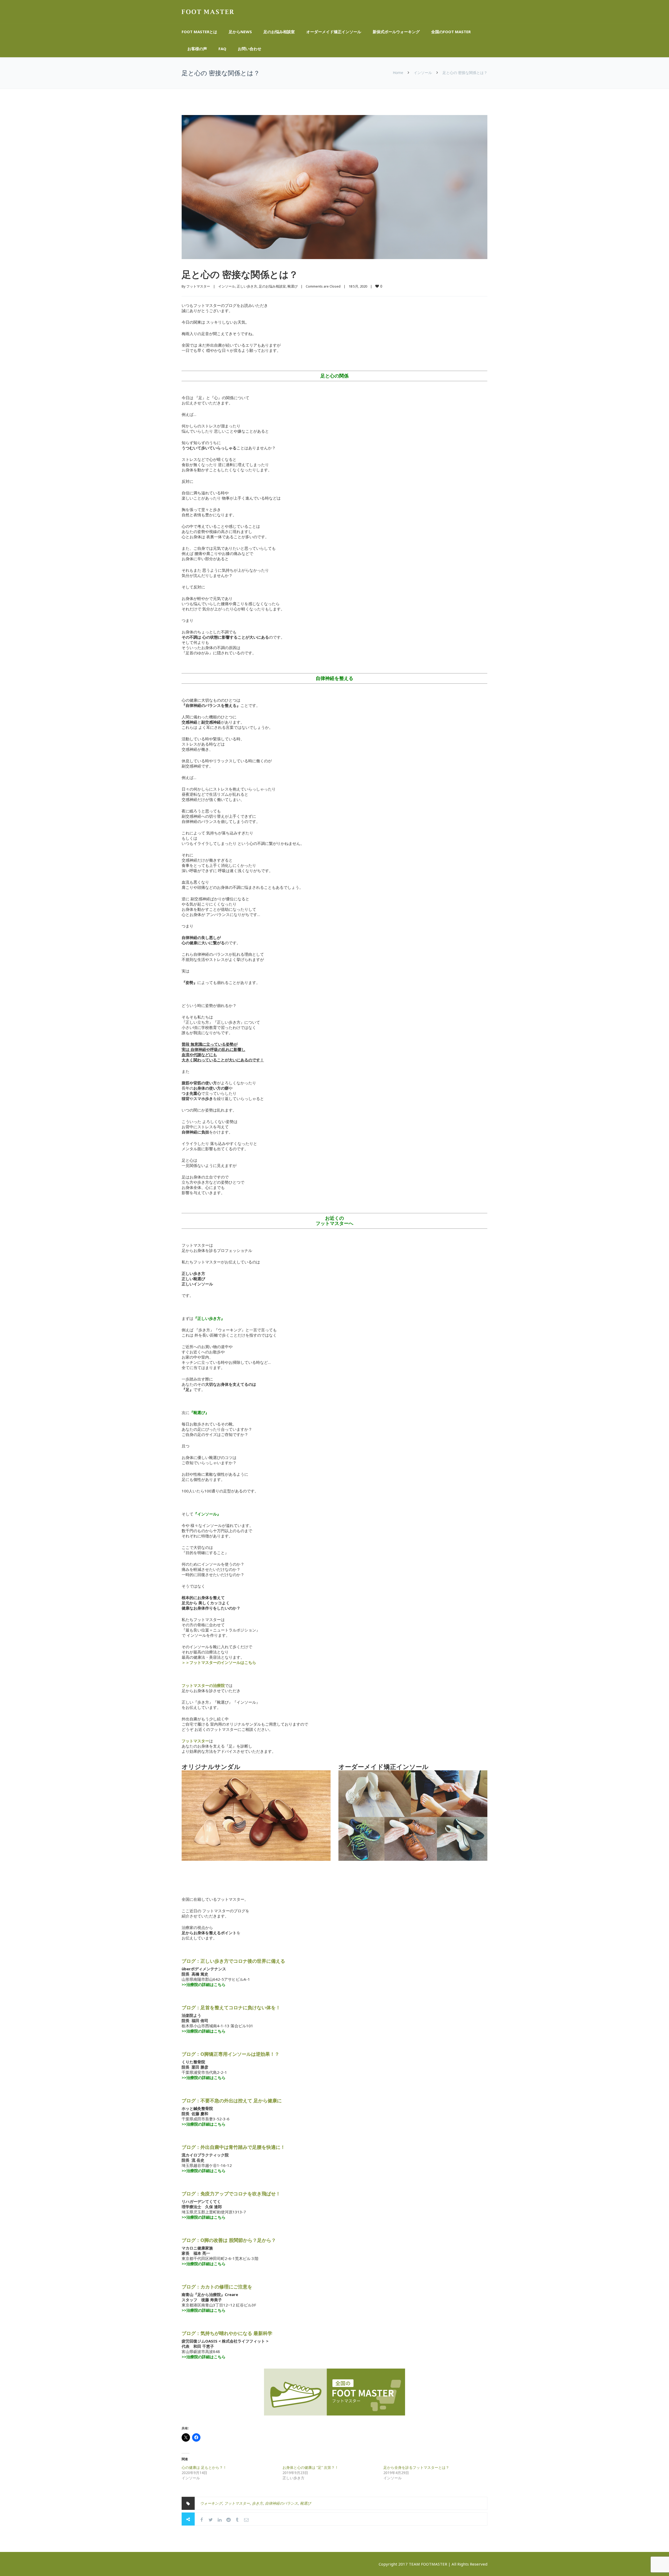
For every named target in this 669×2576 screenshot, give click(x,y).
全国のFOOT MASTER (451, 32)
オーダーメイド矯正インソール (334, 32)
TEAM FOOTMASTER (428, 2564)
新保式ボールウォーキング (396, 32)
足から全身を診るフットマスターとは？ (416, 2467)
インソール (423, 73)
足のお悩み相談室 (279, 32)
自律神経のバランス (281, 2503)
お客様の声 (197, 49)
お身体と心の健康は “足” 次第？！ (310, 2467)
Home (398, 73)
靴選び (293, 286)
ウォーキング (211, 2503)
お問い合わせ (250, 49)
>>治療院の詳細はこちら (204, 2077)
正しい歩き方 (247, 286)
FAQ (222, 49)
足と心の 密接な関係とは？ (240, 274)
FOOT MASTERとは (199, 32)
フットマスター (198, 286)
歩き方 (257, 2503)
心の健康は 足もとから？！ (204, 2467)
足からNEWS (240, 32)
